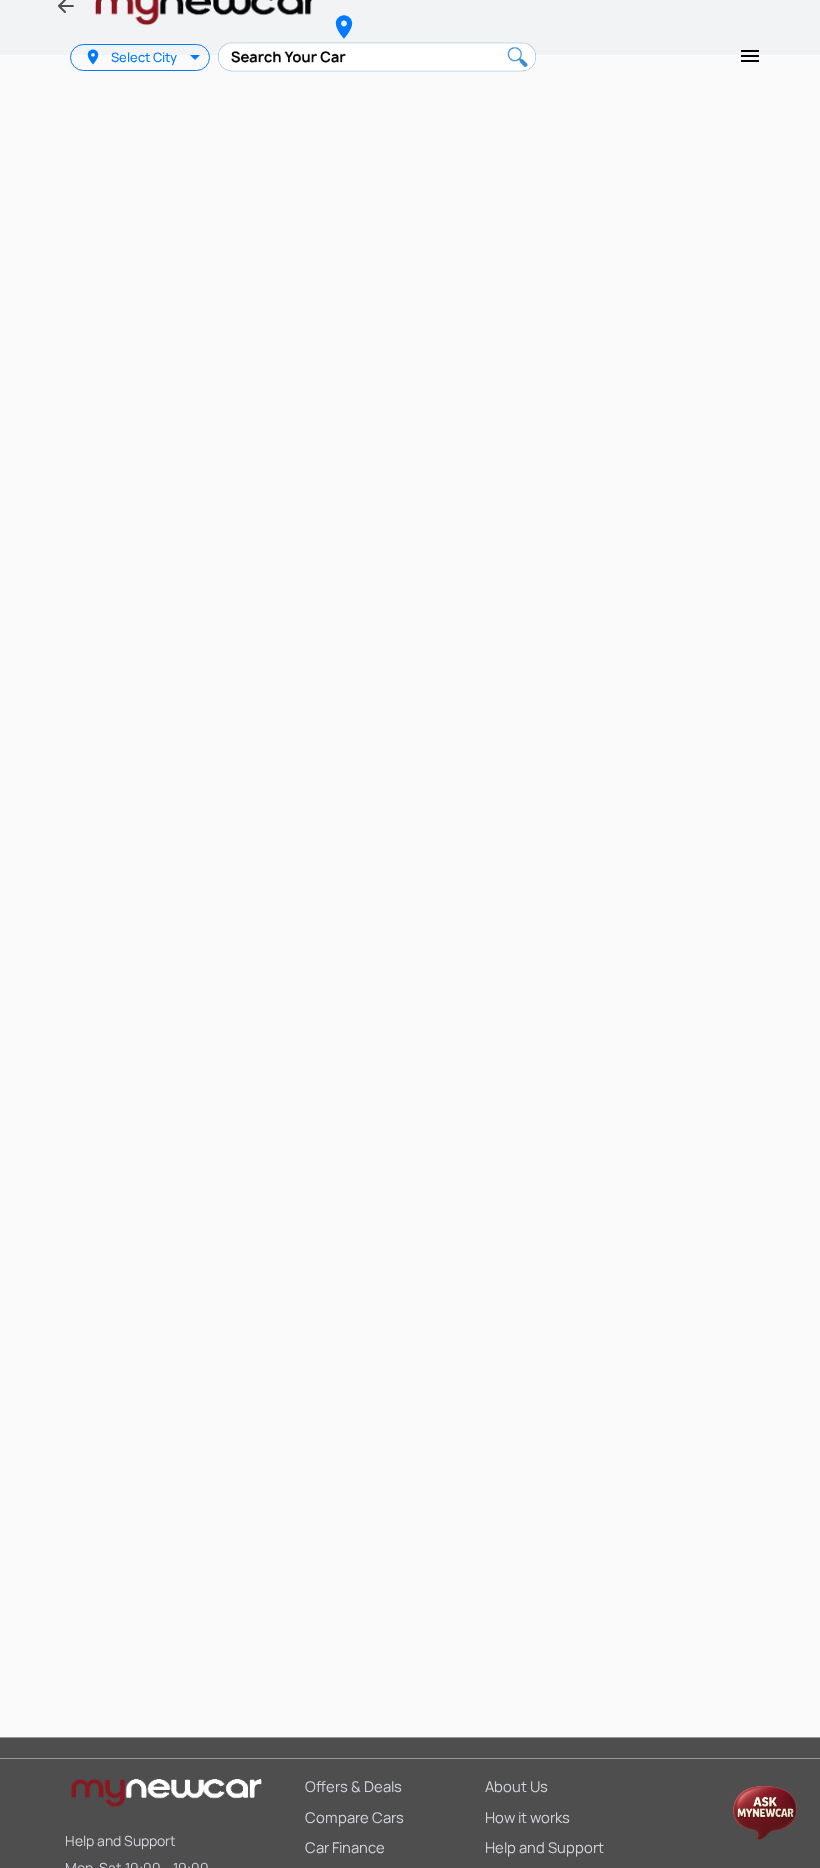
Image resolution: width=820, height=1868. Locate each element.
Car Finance (345, 1847)
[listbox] (197, 57)
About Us (516, 1786)
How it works (527, 1817)
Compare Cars (354, 1817)
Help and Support (120, 1840)
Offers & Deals (353, 1786)
